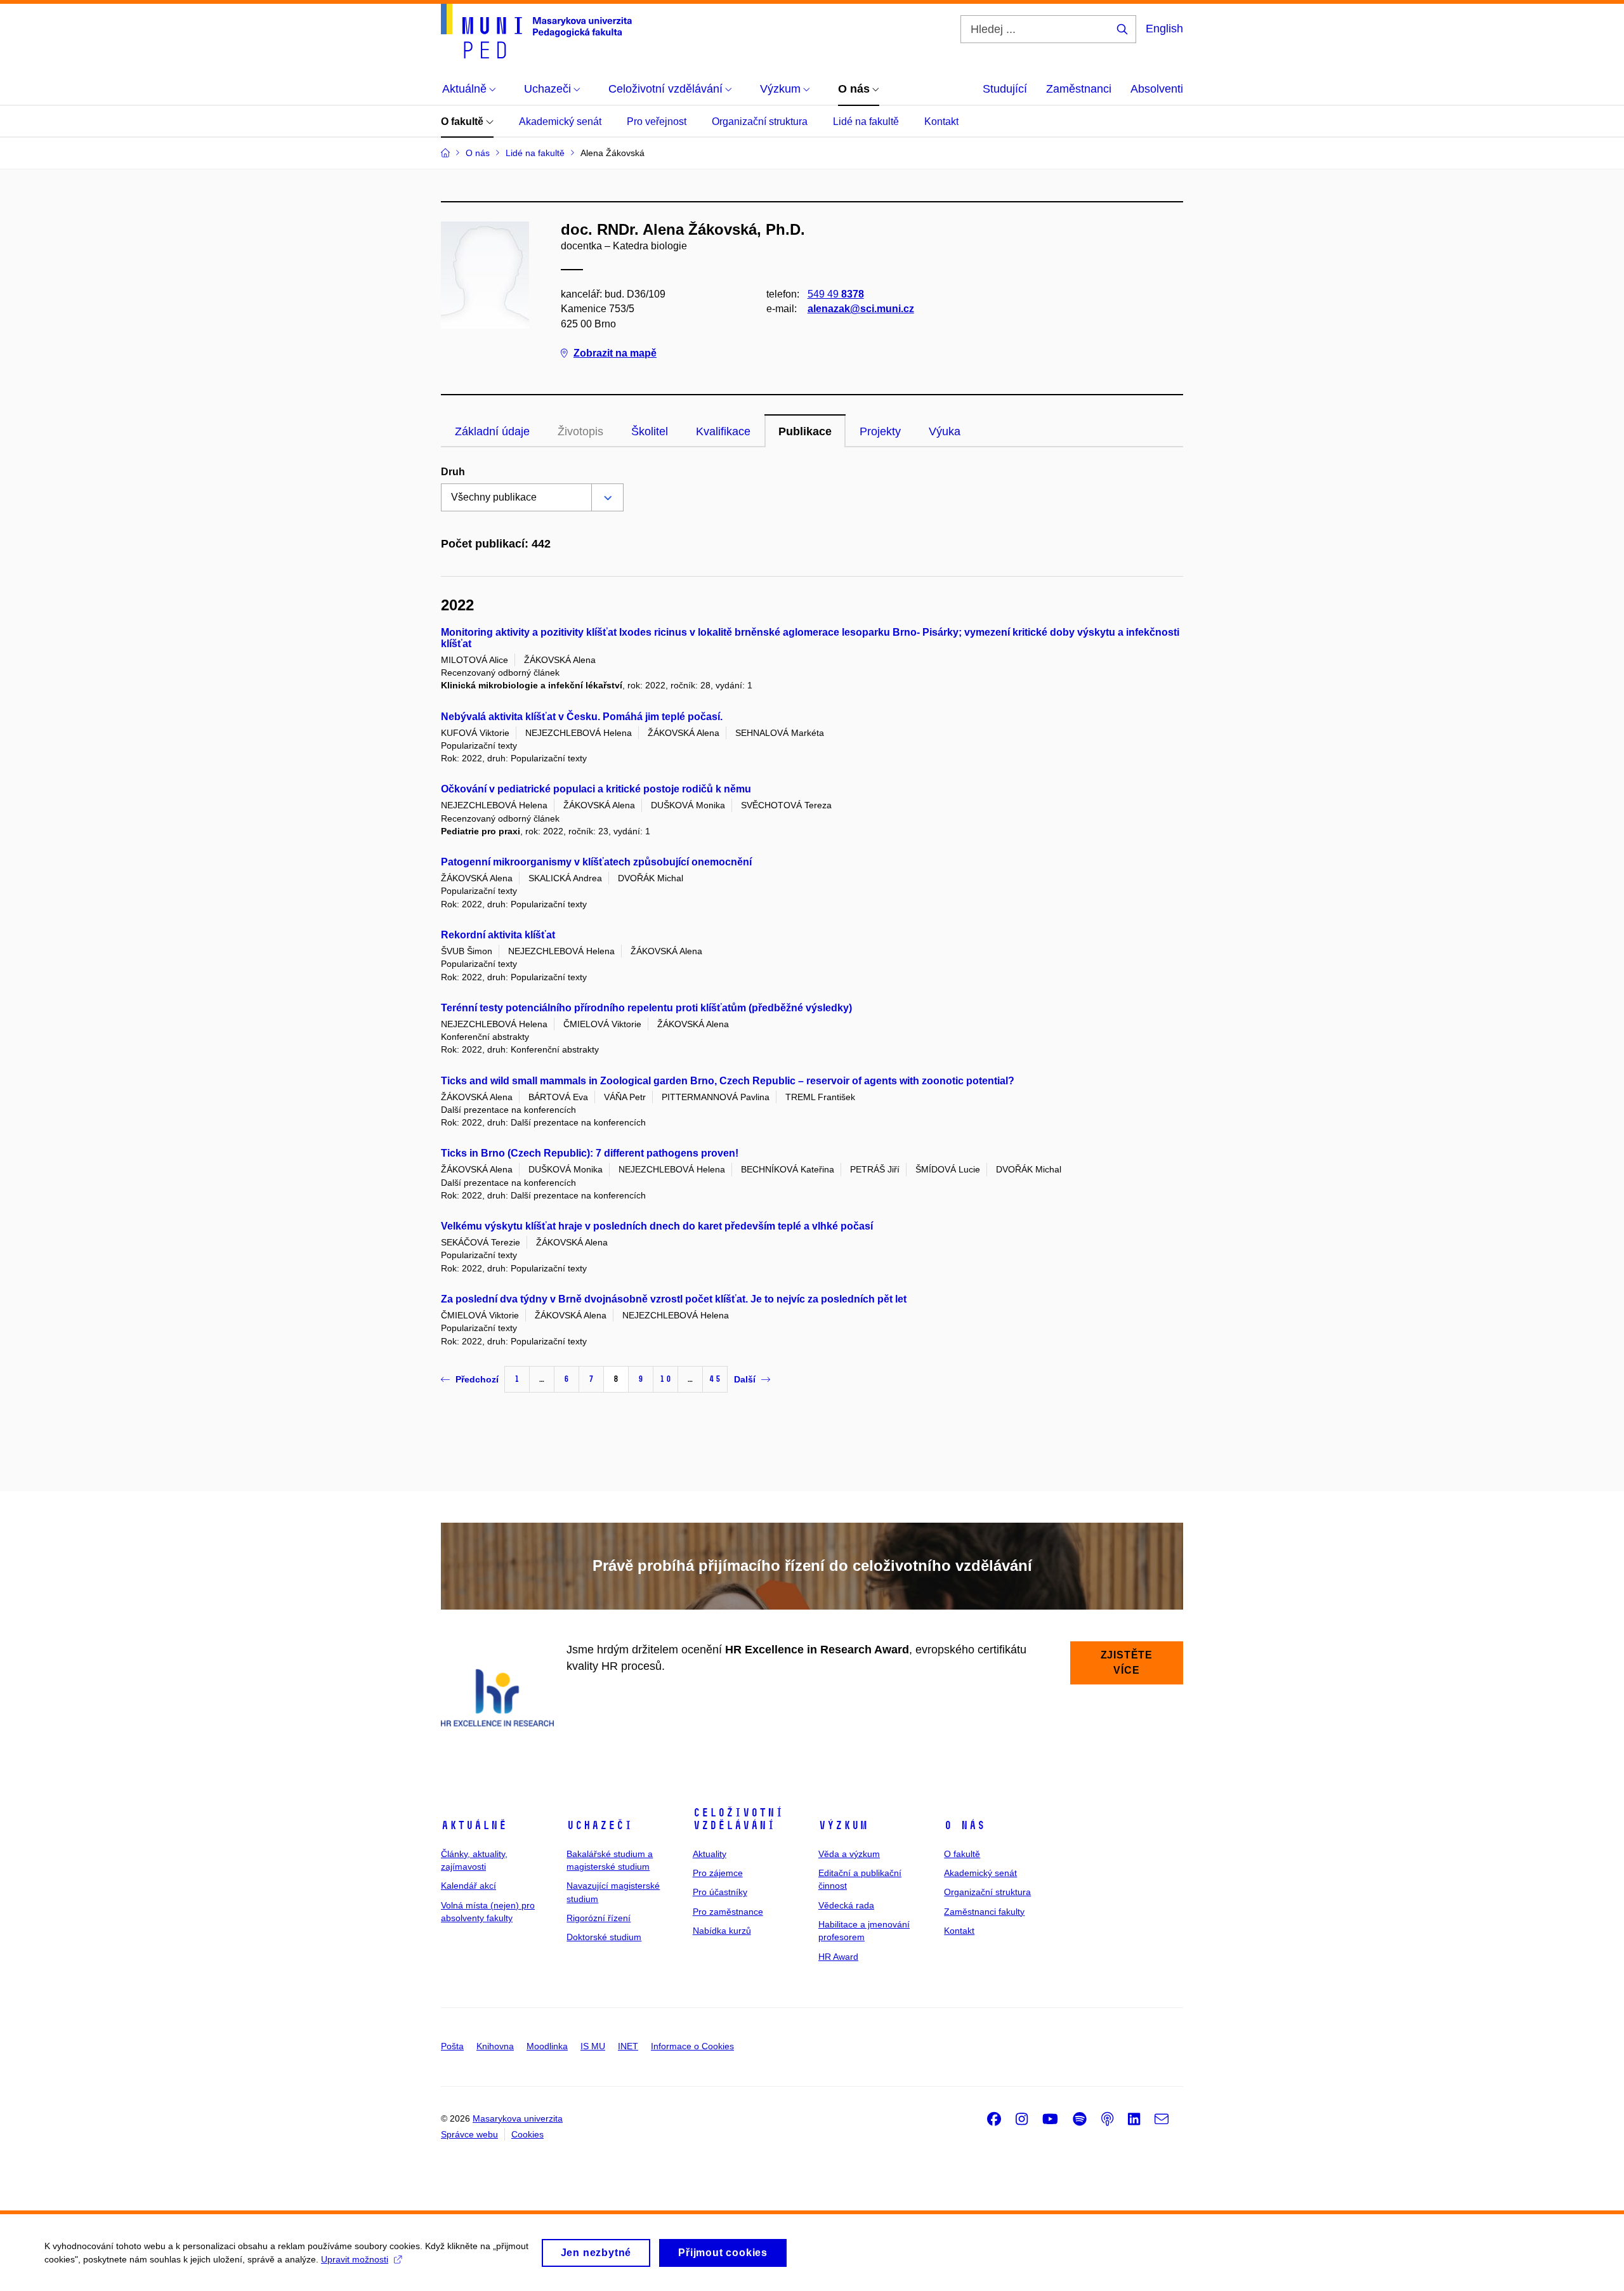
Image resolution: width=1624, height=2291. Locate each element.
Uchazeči (599, 1825)
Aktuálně (474, 1825)
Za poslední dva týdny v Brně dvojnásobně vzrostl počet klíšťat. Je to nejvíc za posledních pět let (674, 1299)
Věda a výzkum (849, 1854)
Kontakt (941, 121)
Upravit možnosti (355, 2259)
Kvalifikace (723, 431)
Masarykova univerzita (518, 2118)
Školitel (650, 431)
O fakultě (463, 121)
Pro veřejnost (657, 121)
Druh (453, 472)
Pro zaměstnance (728, 1912)
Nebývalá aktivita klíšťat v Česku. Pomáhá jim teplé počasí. (582, 717)
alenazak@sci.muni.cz (861, 309)
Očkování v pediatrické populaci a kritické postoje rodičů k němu (596, 789)
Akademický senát (560, 121)
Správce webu (469, 2134)
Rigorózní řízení (599, 1918)
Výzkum (843, 1825)
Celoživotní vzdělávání (738, 1819)
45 (715, 1379)
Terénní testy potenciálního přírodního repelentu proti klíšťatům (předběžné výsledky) (646, 1008)
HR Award (838, 1957)
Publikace (805, 431)
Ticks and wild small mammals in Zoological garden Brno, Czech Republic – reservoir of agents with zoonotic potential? (728, 1081)
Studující (1005, 89)
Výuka (945, 431)
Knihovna (495, 2046)
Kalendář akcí (468, 1886)
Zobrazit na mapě (615, 353)
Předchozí (477, 1379)
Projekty (880, 431)
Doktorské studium (604, 1937)
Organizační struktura (760, 121)
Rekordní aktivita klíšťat (498, 935)
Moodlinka (547, 2046)
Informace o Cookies (692, 2046)
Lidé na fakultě (866, 121)
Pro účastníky (720, 1892)
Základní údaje (492, 431)
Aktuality (710, 1854)
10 (665, 1379)
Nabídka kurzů (722, 1931)
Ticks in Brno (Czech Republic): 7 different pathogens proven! (590, 1153)
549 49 (836, 294)
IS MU (593, 2046)
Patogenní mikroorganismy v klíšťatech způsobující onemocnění (596, 862)
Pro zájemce (718, 1873)
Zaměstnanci (1079, 89)
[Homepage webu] (536, 31)
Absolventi (1157, 89)
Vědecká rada (846, 1905)
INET (628, 2046)
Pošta (452, 2046)
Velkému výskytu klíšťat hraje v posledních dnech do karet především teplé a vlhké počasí (657, 1226)
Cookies (527, 2134)
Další (745, 1379)
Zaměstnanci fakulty (984, 1912)
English (1164, 29)
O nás (965, 1825)
